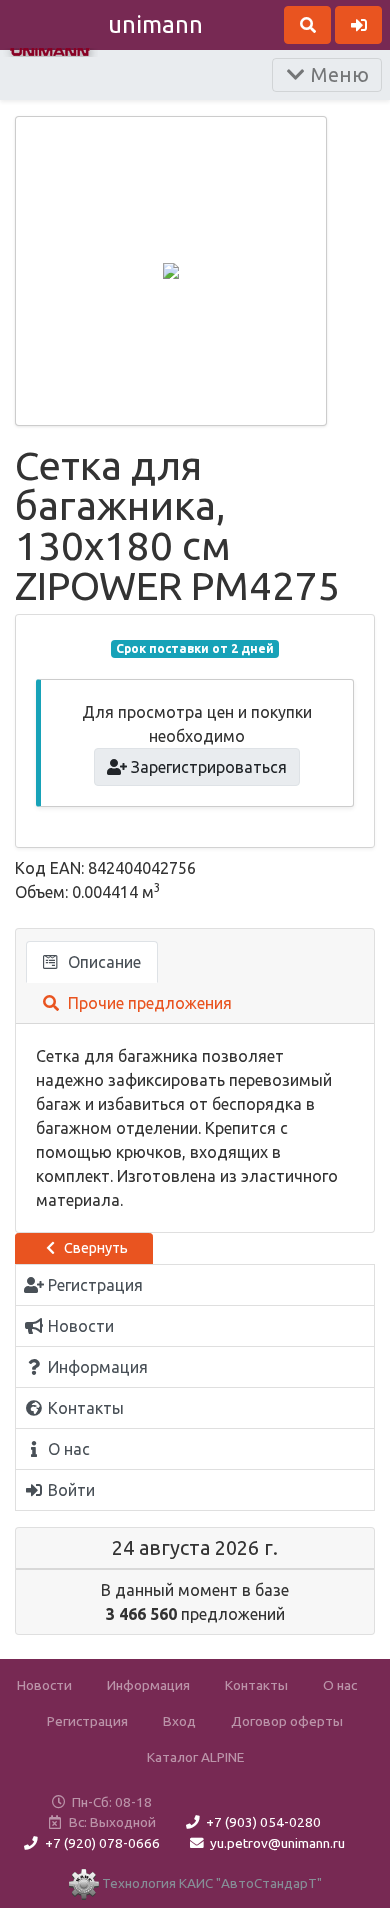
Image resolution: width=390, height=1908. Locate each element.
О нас (340, 1685)
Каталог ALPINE (195, 1757)
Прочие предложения (148, 1003)
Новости (44, 1685)
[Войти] (358, 25)
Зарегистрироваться (207, 767)
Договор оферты (287, 1721)
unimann (155, 24)
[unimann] (50, 50)
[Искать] (307, 25)
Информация (148, 1685)
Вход (179, 1721)
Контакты (256, 1685)
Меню (337, 74)
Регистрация (87, 1721)
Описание (102, 962)
